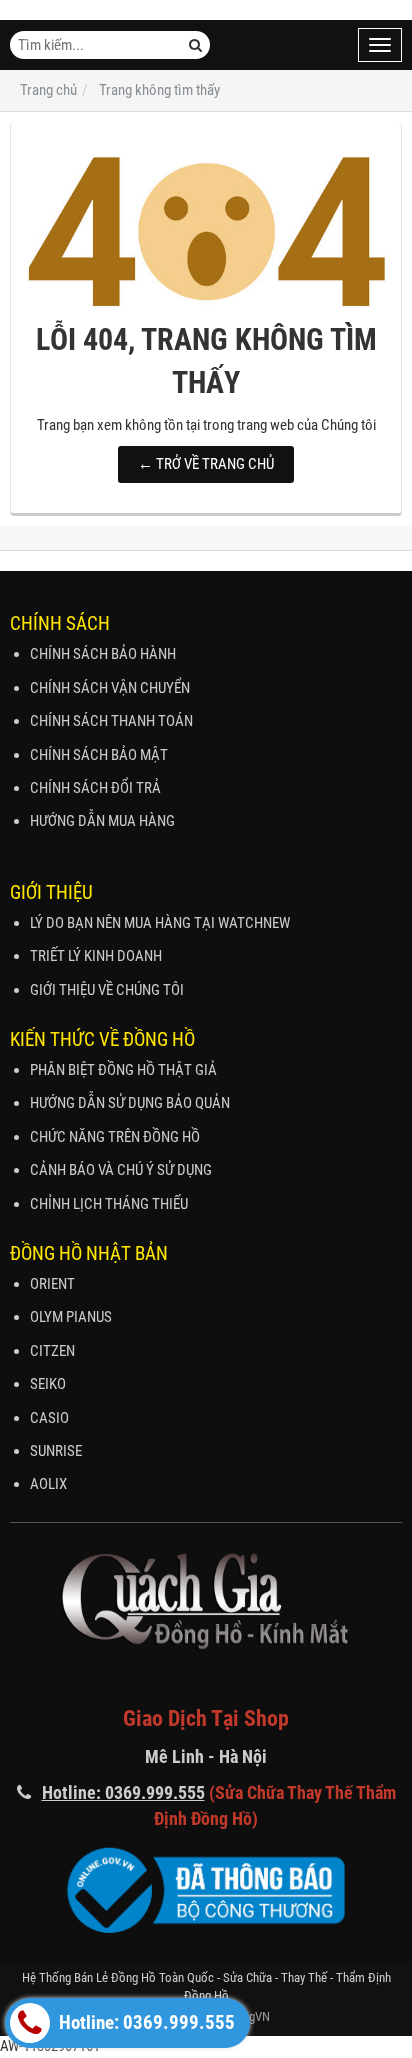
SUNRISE (56, 1451)
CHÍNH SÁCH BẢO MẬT (99, 755)
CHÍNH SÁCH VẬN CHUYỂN (110, 688)
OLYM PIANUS (71, 1317)
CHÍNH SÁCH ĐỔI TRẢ (95, 788)
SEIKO (48, 1384)
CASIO (49, 1418)
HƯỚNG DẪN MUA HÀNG (102, 821)
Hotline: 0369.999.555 (145, 2023)
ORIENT (52, 1284)
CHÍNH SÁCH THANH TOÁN (111, 721)
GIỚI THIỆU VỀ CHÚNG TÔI (107, 990)
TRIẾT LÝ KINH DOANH (96, 956)
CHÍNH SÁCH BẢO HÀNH (103, 654)
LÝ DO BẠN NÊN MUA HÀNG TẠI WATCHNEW (160, 923)
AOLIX (48, 1484)
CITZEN (52, 1351)
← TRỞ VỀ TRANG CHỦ (206, 464)
